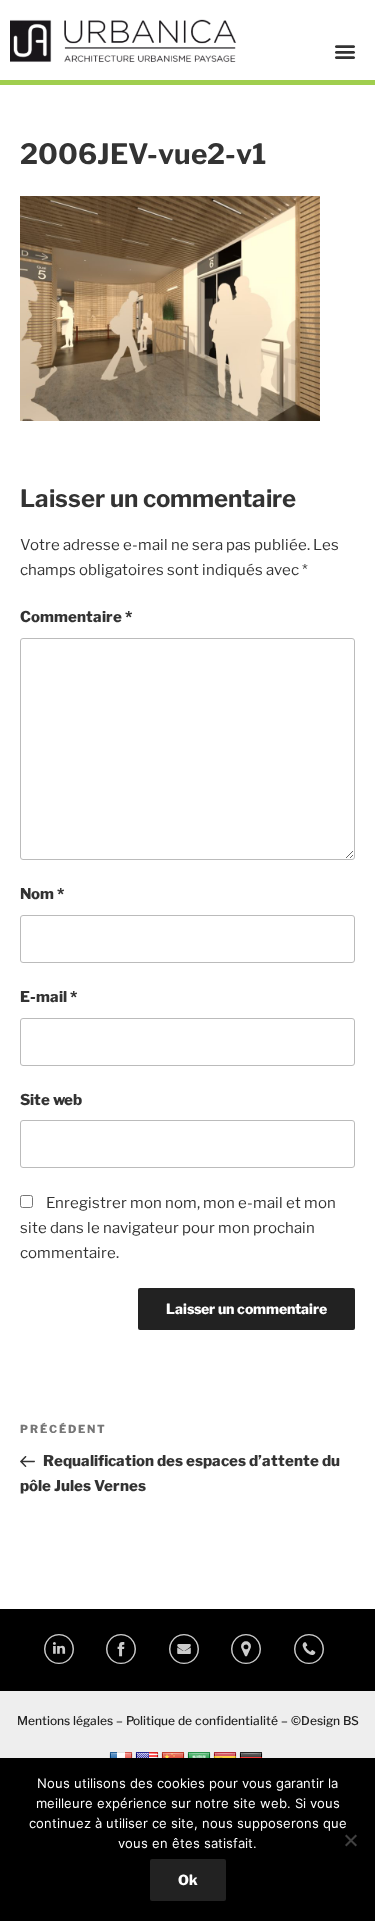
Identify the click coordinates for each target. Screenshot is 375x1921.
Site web (51, 1100)
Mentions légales (65, 1720)
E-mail (48, 997)
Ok (188, 1879)
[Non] (350, 1840)
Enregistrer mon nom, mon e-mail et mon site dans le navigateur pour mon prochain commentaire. (178, 1228)
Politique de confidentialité (202, 1720)
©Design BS (325, 1720)
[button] (344, 50)
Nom (42, 894)
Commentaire (76, 617)
